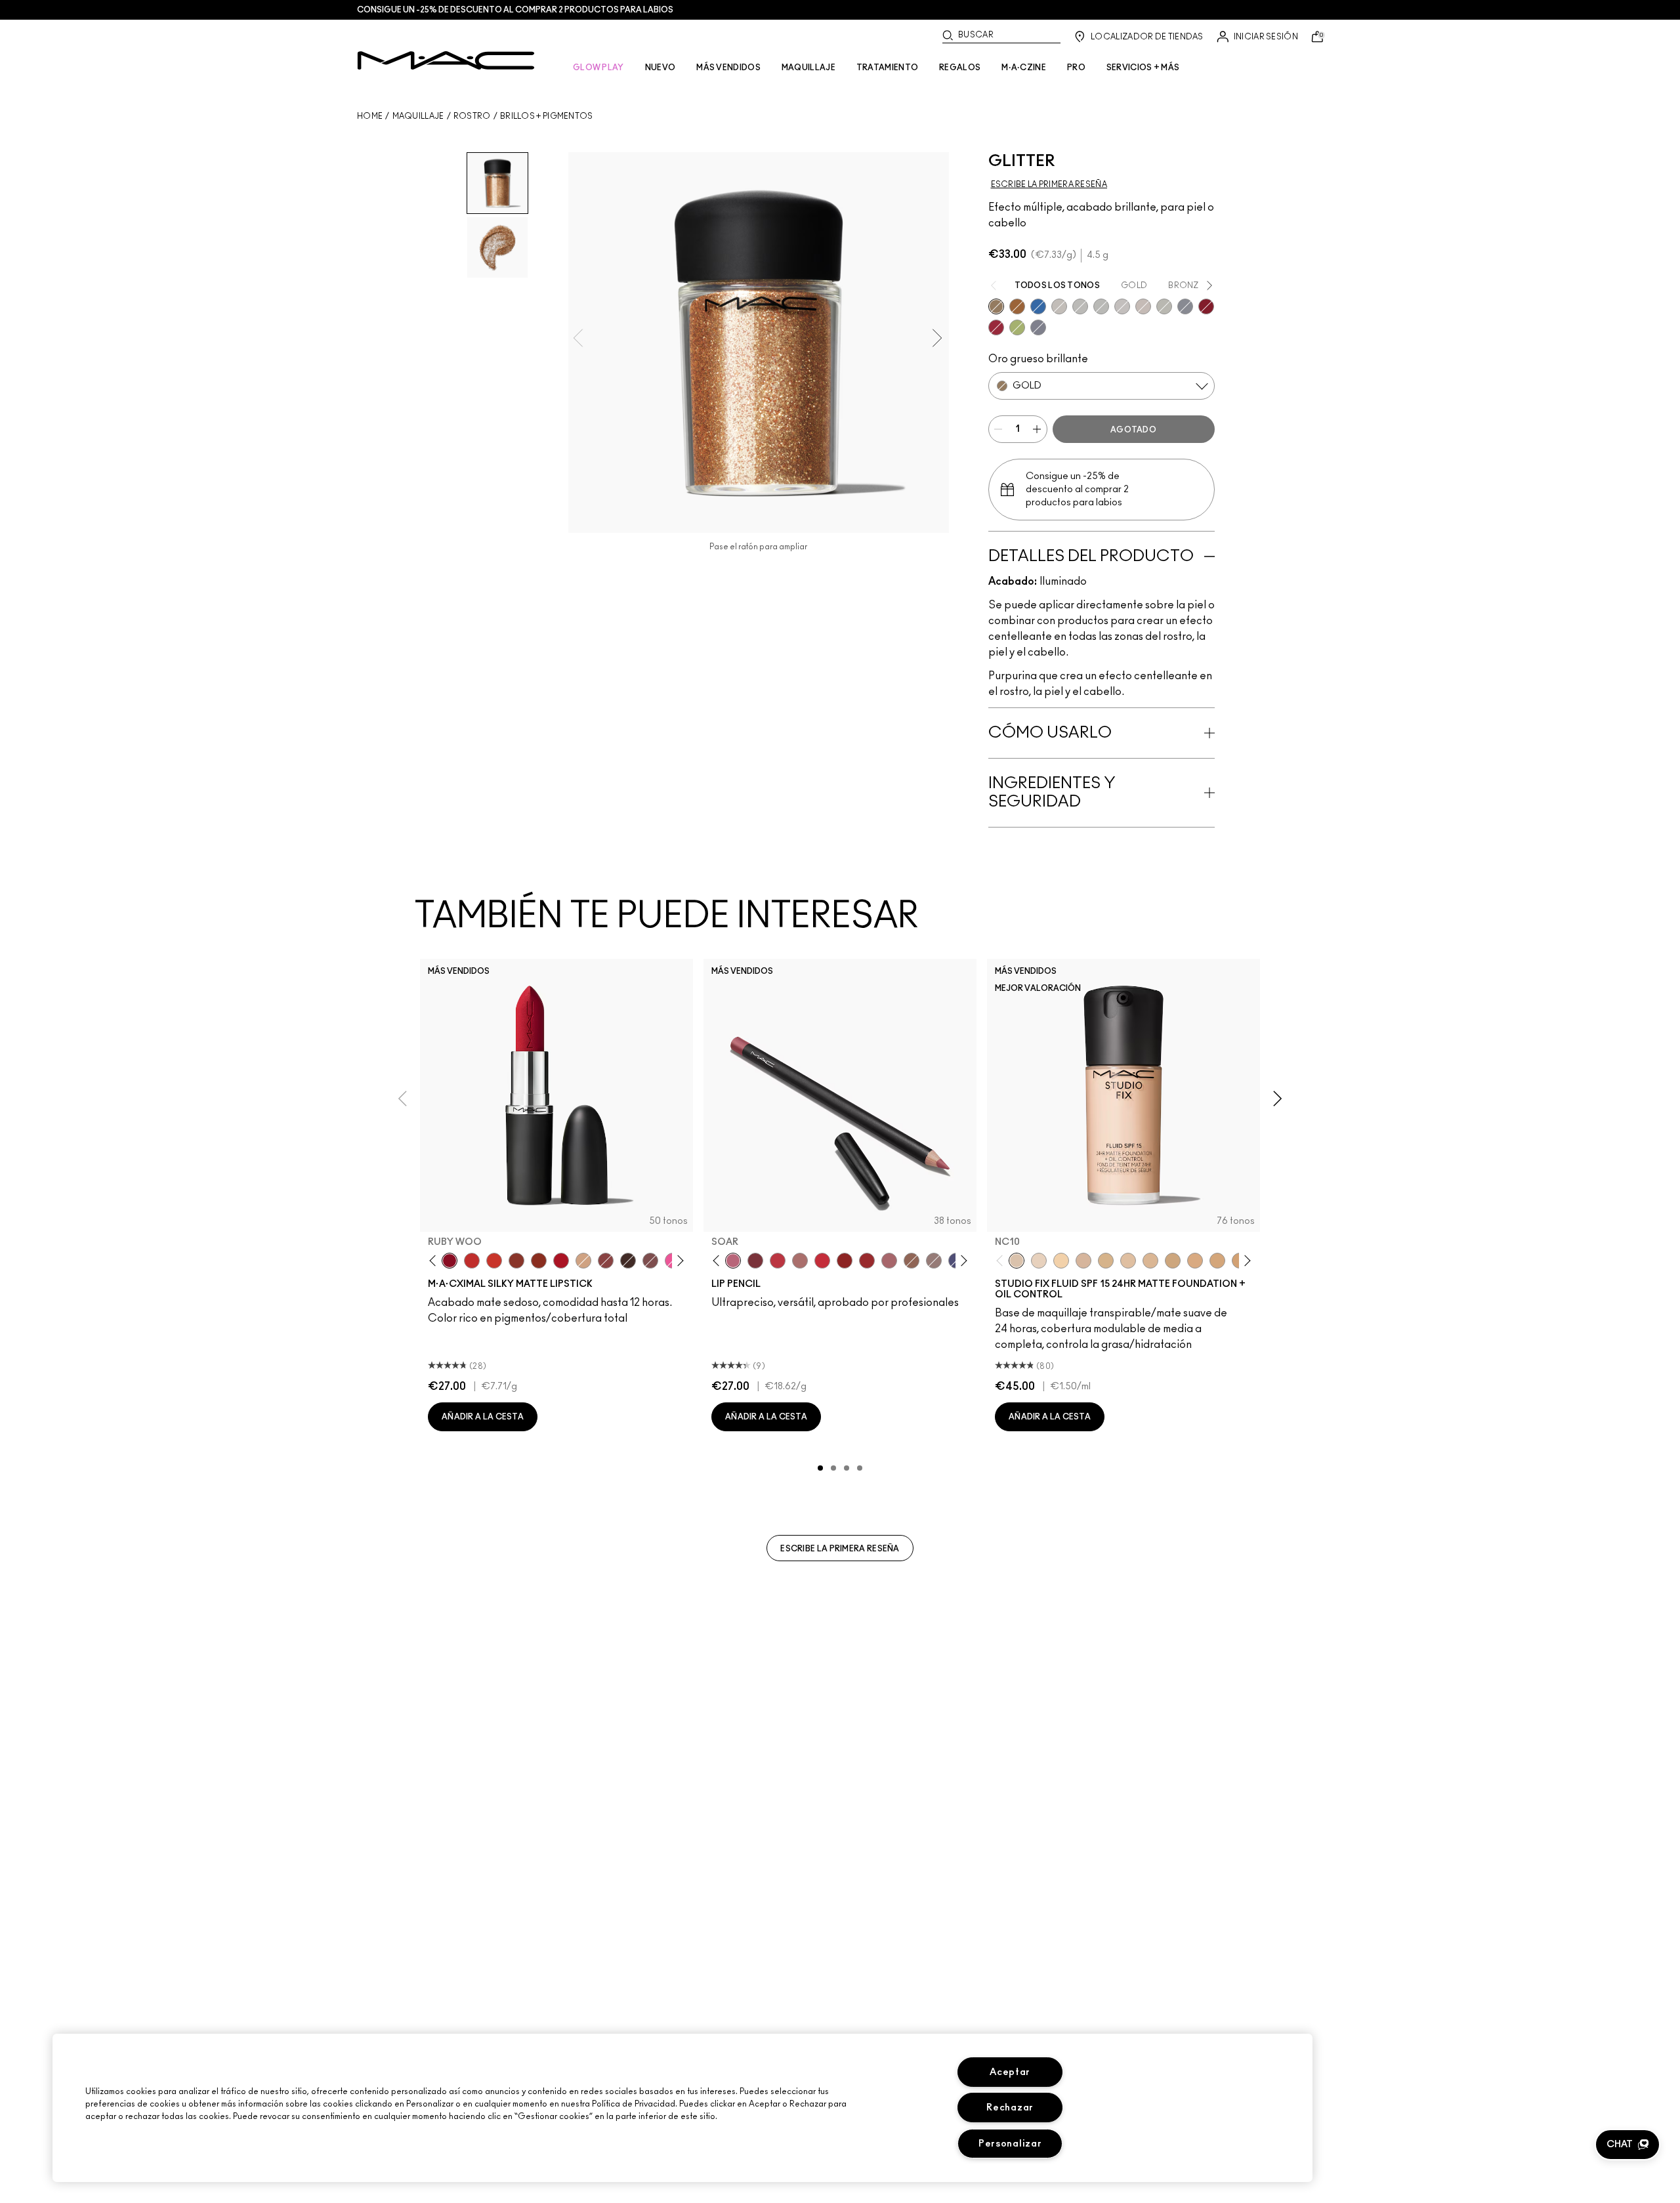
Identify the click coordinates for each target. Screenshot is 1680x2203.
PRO (1076, 68)
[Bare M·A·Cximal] (628, 1261)
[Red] (1206, 306)
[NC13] (1061, 1261)
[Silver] (1185, 306)
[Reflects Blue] (1122, 306)
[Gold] (996, 306)
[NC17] (1173, 1261)
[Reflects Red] (1101, 306)
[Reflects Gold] (1080, 306)
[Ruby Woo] (450, 1261)
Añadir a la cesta (483, 1417)
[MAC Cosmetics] (446, 60)
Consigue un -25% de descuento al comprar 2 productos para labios (515, 10)
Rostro (472, 116)
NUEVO (661, 68)
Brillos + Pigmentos (547, 116)
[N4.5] (1083, 1261)
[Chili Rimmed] (845, 1261)
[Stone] (934, 1261)
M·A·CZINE (1024, 68)
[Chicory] (889, 1261)
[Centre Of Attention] (867, 1261)
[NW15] (1217, 1261)
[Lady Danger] (494, 1261)
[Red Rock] (561, 1261)
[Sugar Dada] (516, 1261)
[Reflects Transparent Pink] (1164, 306)
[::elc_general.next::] (678, 1261)
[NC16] (1150, 1261)
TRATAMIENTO (887, 68)
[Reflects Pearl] (1059, 306)
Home (370, 116)
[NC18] (1195, 1261)
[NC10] (1017, 1261)
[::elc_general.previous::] (435, 1261)
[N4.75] (1128, 1261)
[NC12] (1039, 1261)
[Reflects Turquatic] (1038, 306)
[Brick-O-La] (755, 1261)
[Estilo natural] (583, 1261)
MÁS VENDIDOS (728, 68)
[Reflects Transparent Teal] (1143, 306)
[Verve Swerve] (606, 1261)
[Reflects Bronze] (1017, 306)
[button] (1627, 2145)
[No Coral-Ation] (472, 1261)
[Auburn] (800, 1261)
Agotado (1133, 430)
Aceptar (1010, 2072)
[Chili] (539, 1261)
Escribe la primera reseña (840, 1549)
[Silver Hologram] (1038, 327)
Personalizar (1010, 2144)
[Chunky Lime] (1017, 327)
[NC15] (1106, 1261)
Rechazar (1010, 2108)
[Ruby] (996, 327)
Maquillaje (418, 116)
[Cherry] (778, 1261)
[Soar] (650, 1261)
